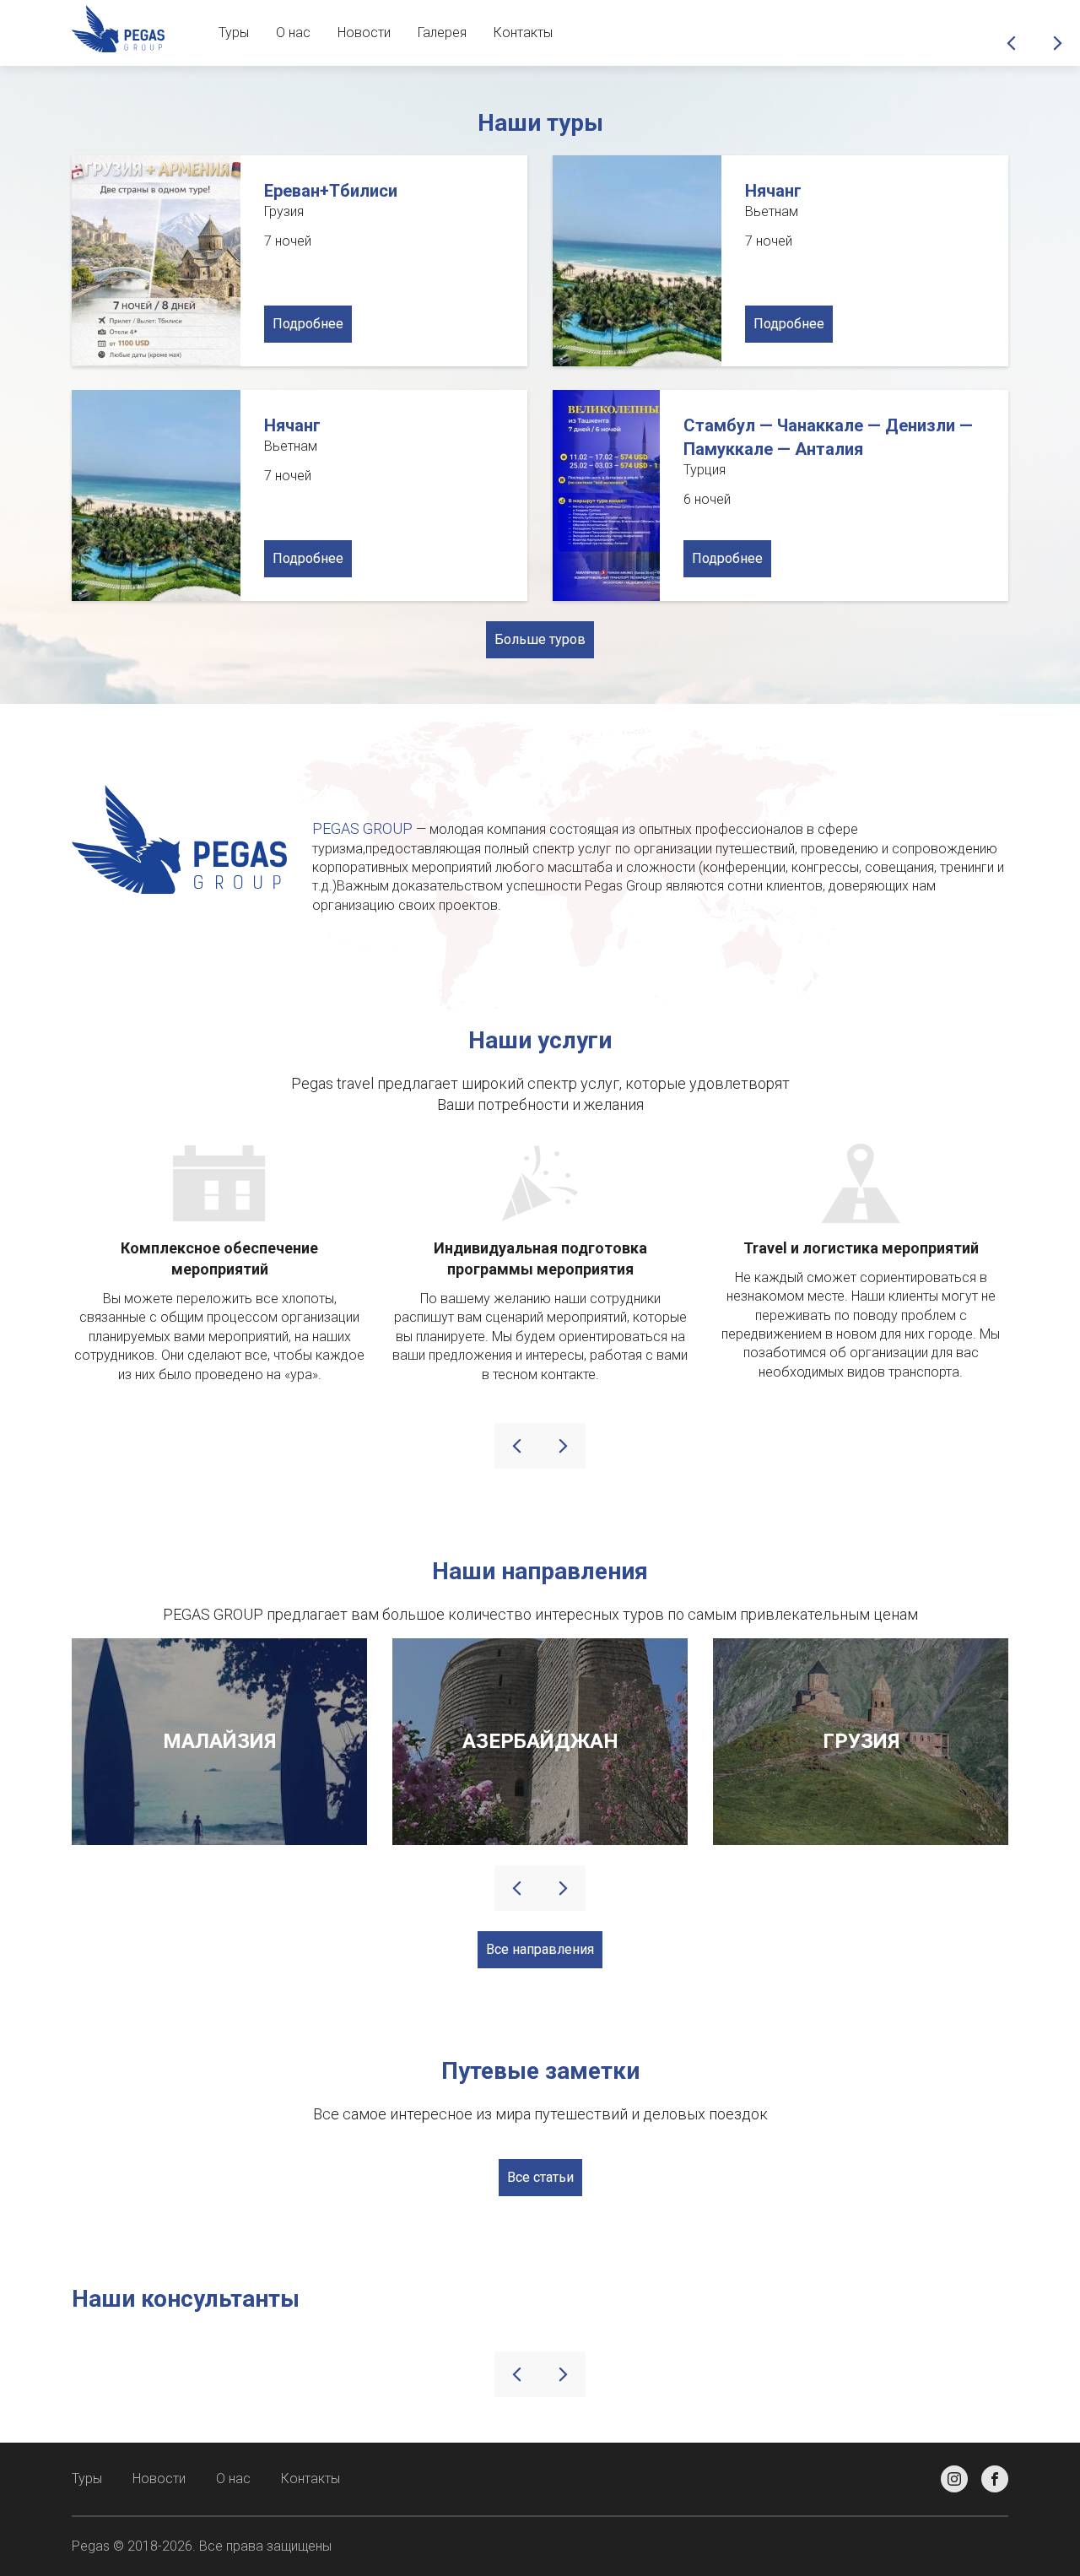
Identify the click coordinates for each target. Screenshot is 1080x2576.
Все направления (540, 1949)
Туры (234, 32)
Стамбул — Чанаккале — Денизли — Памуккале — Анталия (828, 437)
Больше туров (540, 639)
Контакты (523, 32)
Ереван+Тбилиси (331, 191)
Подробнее (308, 324)
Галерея (442, 32)
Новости (364, 32)
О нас (293, 32)
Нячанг (773, 191)
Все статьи (540, 2177)
